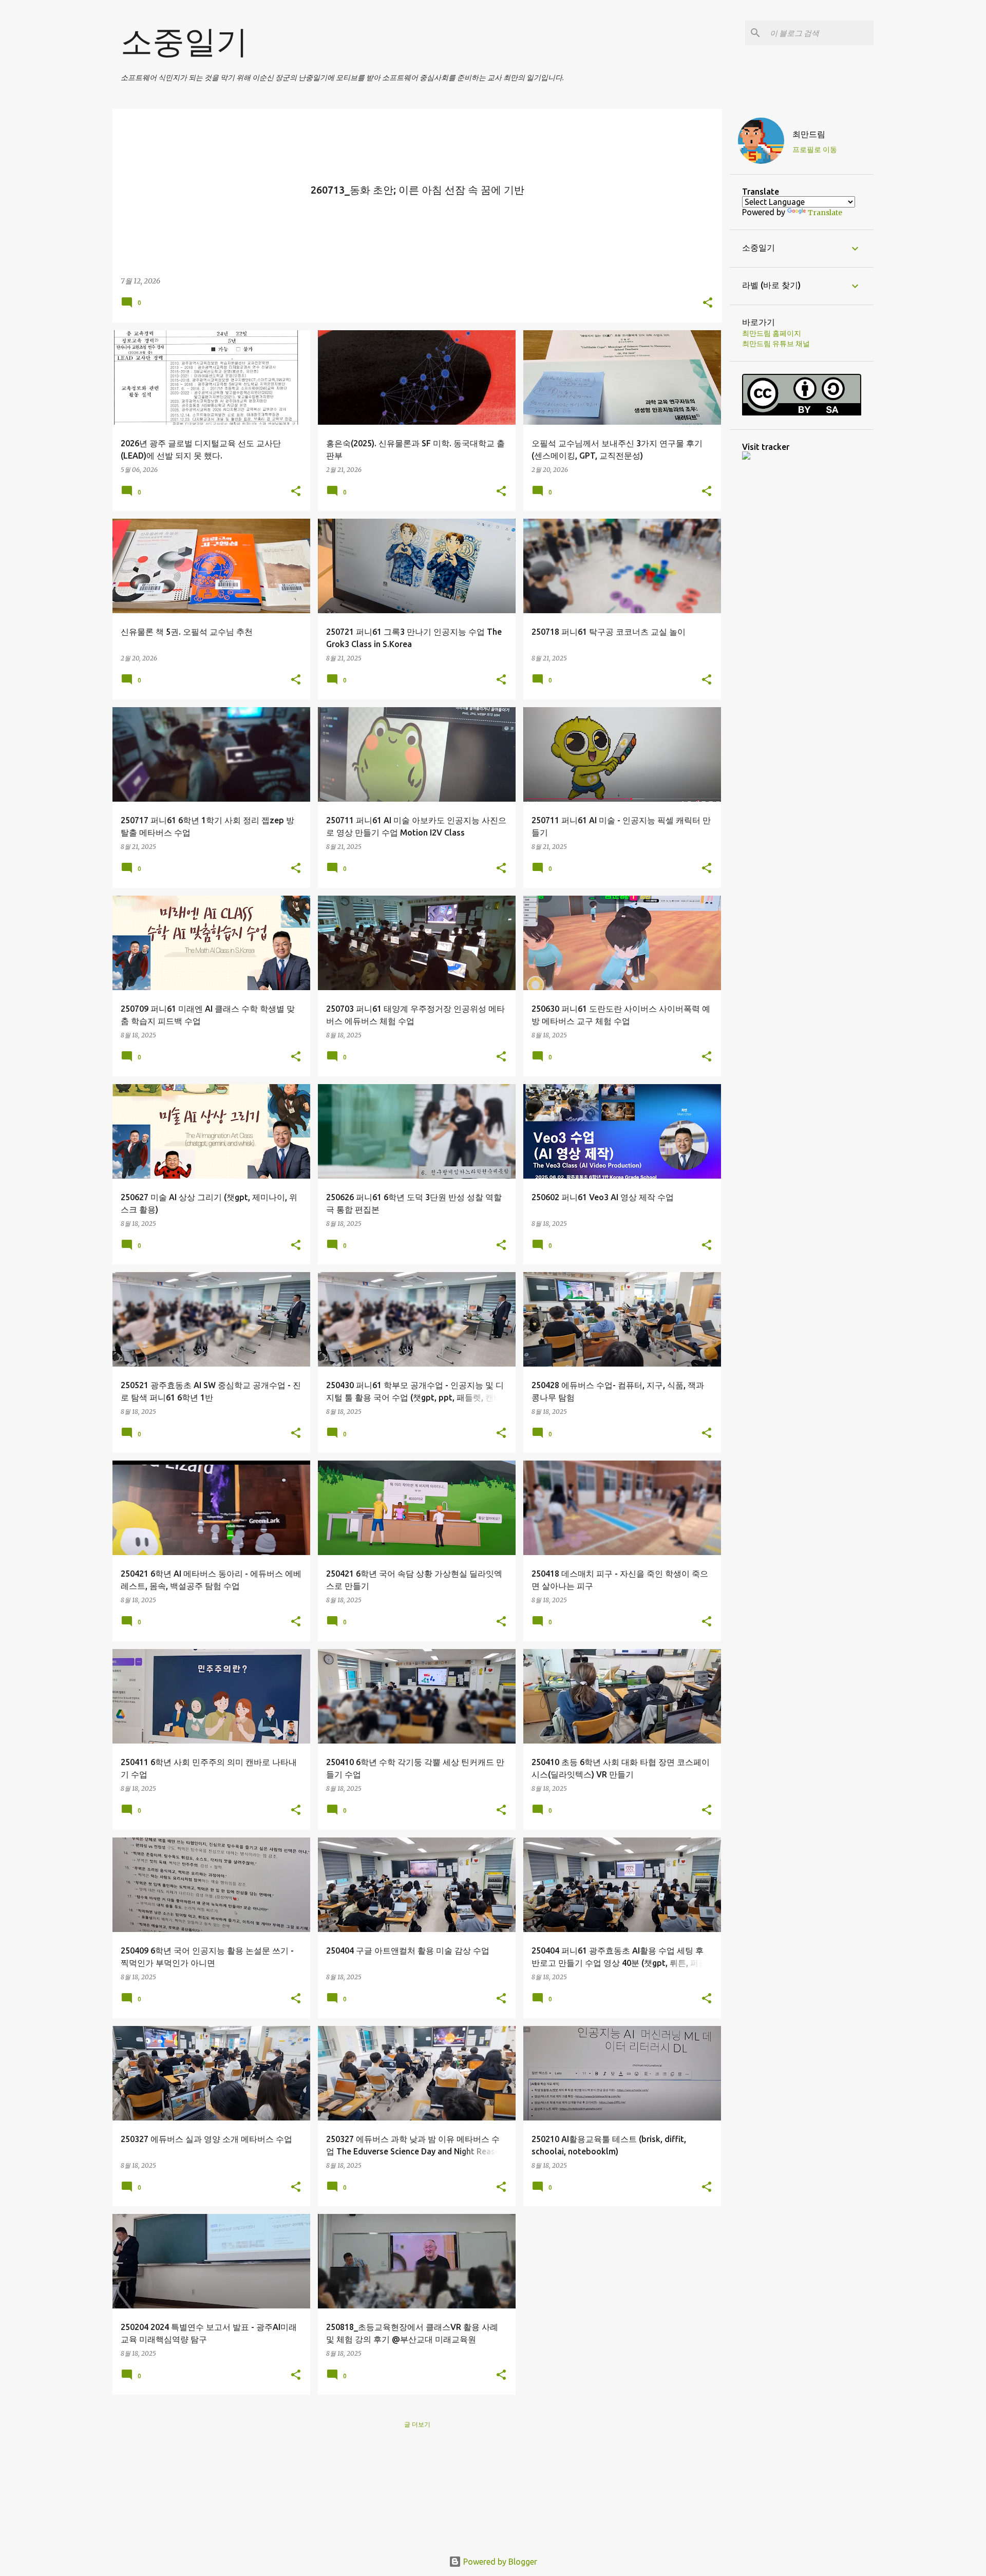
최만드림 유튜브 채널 (776, 344)
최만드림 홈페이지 (772, 333)
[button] (708, 303)
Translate (825, 213)
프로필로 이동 (815, 149)
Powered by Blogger (499, 2562)
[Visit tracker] (746, 457)
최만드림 (809, 134)
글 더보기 (417, 2424)
